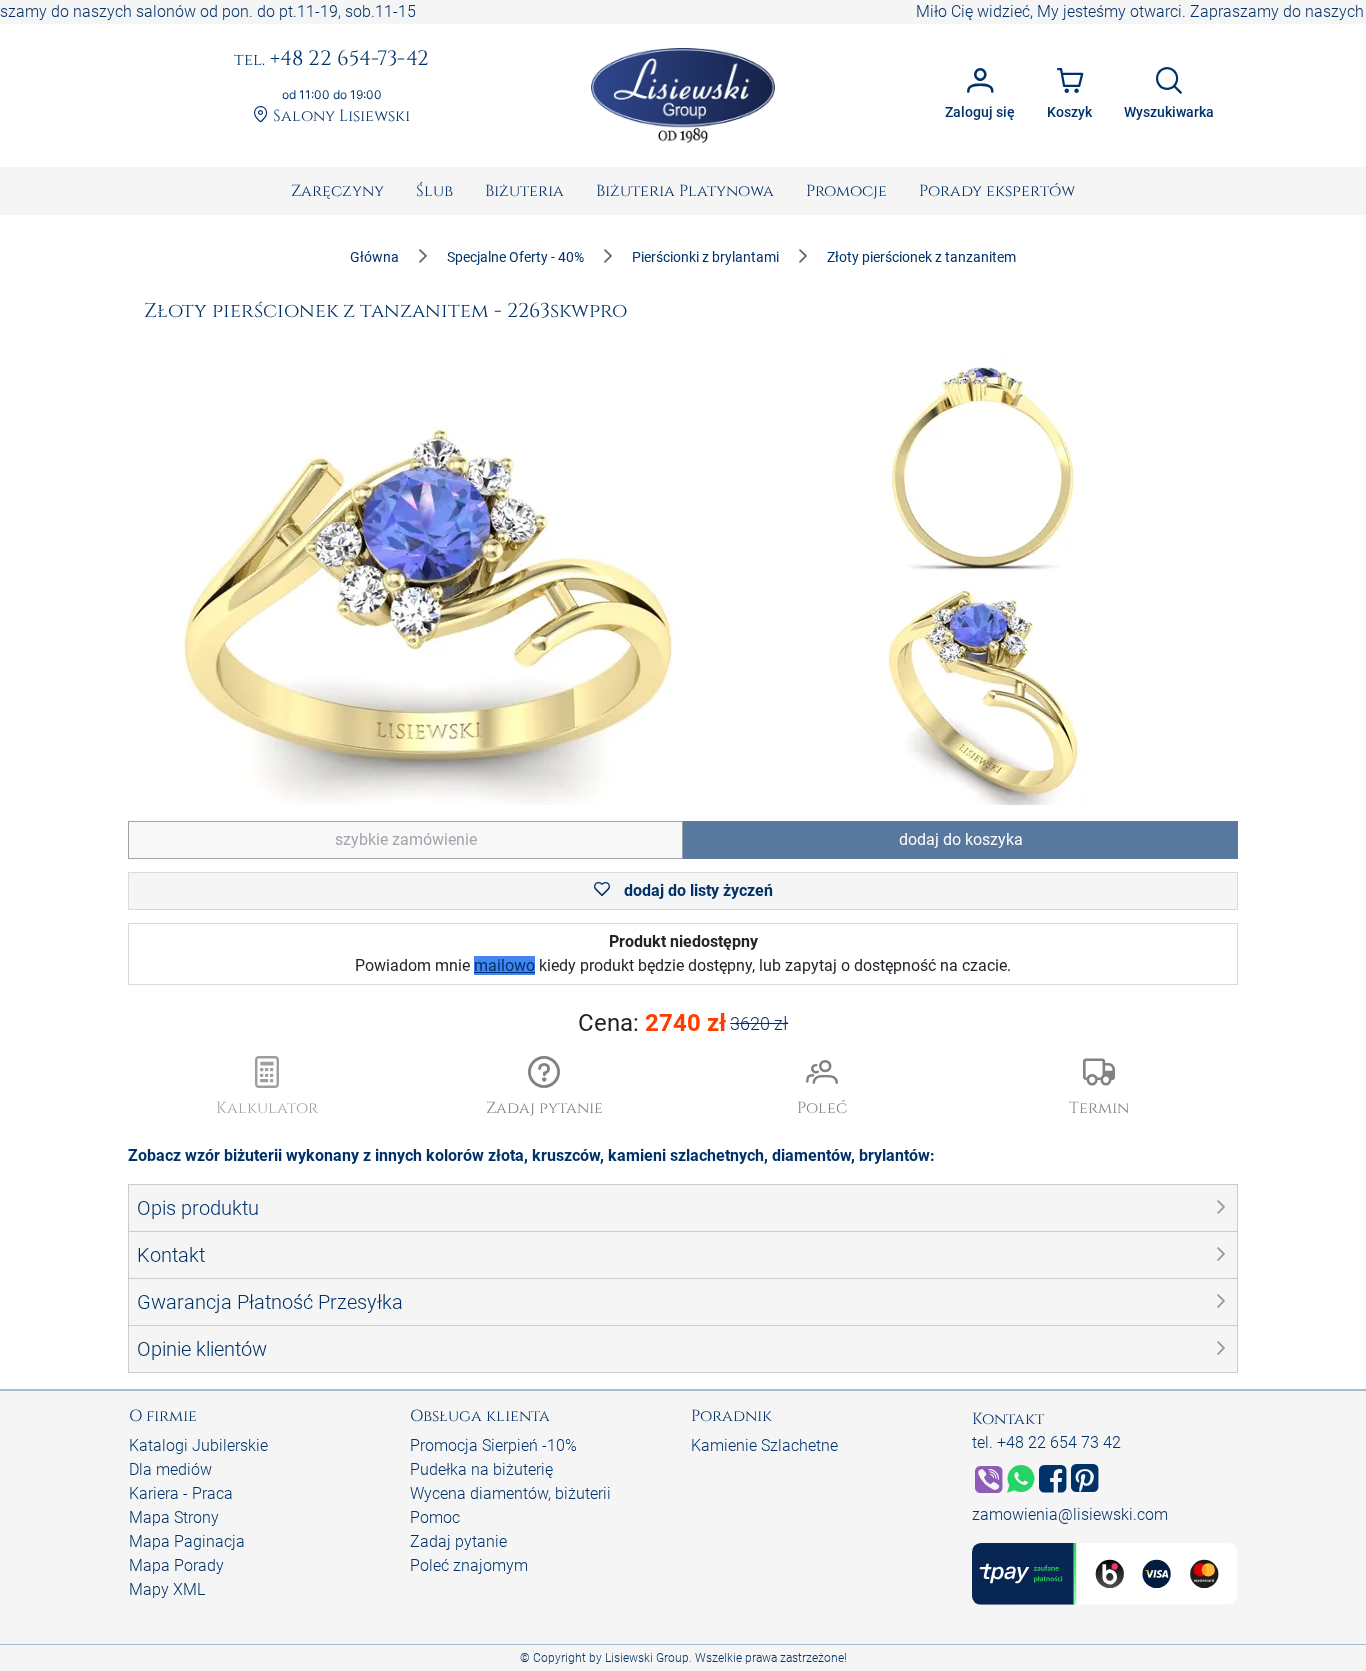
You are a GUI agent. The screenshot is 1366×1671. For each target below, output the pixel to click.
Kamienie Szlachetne (764, 1445)
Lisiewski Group (647, 1658)
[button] (545, 1088)
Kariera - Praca (181, 1493)
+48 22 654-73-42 (331, 60)
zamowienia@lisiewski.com (1070, 1514)
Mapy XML (167, 1589)
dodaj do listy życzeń (696, 890)
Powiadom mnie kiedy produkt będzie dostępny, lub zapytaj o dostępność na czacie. (683, 953)
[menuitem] (337, 191)
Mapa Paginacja (187, 1541)
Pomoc (435, 1517)
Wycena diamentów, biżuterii (510, 1493)
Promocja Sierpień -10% (493, 1445)
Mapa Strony (174, 1517)
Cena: (683, 1023)
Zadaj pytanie (458, 1541)
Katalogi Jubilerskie (198, 1445)
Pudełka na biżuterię (481, 1469)
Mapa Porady (176, 1565)
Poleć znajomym (469, 1565)
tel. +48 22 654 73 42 (1046, 1442)
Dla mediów (170, 1469)
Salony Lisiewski (339, 116)
